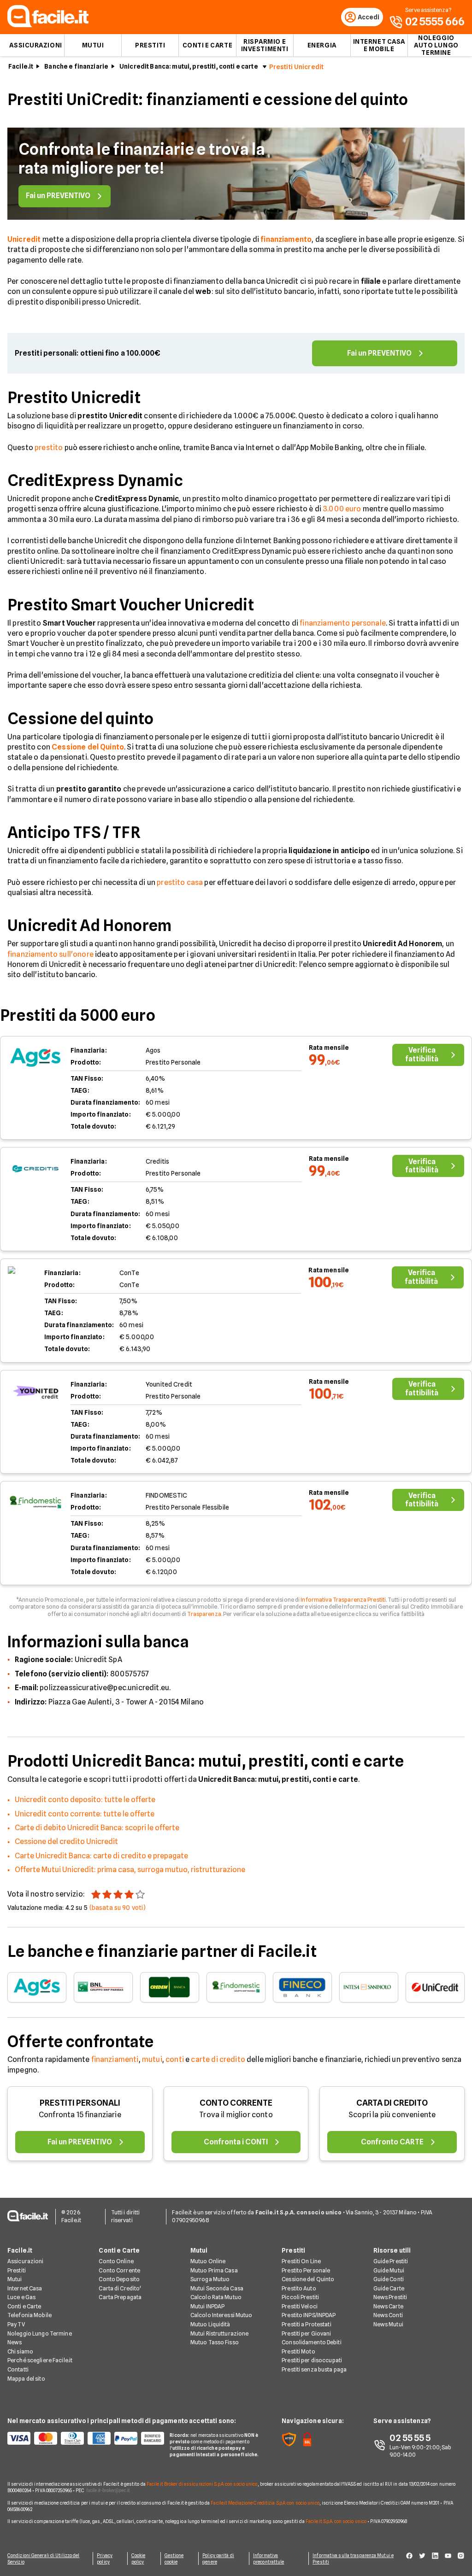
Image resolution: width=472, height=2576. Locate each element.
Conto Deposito (119, 2279)
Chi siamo (20, 2351)
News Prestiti (390, 2297)
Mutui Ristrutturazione (220, 2333)
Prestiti (150, 45)
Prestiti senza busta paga (314, 2369)
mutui (152, 2059)
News (15, 2342)
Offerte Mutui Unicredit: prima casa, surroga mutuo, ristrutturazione (130, 1870)
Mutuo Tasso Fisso (215, 2342)
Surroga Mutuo (210, 2279)
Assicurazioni (35, 45)
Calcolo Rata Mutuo (216, 2297)
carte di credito (218, 2059)
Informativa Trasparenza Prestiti (343, 1600)
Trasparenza (204, 1614)
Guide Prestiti (391, 2261)
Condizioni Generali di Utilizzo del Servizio (44, 2558)
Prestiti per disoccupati (312, 2360)
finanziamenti (115, 2059)
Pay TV (16, 2324)
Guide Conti (389, 2279)
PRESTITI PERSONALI (80, 2103)
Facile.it (21, 66)
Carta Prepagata (120, 2297)
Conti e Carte (207, 45)
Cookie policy (139, 2558)
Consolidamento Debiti (312, 2342)
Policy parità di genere (218, 2558)
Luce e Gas (21, 2297)
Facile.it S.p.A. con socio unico (336, 2521)
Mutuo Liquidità (210, 2324)
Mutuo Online (208, 2261)
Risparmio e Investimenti (265, 45)
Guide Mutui (389, 2270)
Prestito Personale (306, 2270)
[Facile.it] (48, 25)
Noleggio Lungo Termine (40, 2333)
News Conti (388, 2315)
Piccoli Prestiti (300, 2297)
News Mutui (388, 2324)
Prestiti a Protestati (307, 2324)
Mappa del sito (26, 2379)
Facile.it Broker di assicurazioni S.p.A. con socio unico (202, 2484)
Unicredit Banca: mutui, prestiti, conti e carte (189, 66)
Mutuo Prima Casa (214, 2270)
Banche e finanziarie (76, 66)
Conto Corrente (119, 2270)
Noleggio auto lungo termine (436, 45)
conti (175, 2059)
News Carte (388, 2306)
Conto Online (116, 2261)
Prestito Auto (299, 2288)
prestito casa (180, 882)
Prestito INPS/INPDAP (309, 2315)
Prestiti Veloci (300, 2306)
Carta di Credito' (120, 2288)
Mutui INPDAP (207, 2306)
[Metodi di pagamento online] (83, 2438)
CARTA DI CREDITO (392, 2103)
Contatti (18, 2369)
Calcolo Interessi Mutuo (221, 2315)
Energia (322, 45)
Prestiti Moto (298, 2351)
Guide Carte (389, 2288)
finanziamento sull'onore (50, 954)
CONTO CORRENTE (236, 2103)
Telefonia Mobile (29, 2315)
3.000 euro (342, 509)
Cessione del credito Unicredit (66, 1841)
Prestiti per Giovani (306, 2333)
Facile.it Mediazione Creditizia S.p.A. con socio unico (265, 2503)
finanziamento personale (343, 623)
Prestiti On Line (301, 2261)
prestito (49, 448)
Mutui (93, 45)
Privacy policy (105, 2558)
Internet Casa (25, 2288)
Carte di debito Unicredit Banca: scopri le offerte (97, 1828)
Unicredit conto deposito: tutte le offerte (85, 1800)
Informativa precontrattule (268, 2558)
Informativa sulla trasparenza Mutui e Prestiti (353, 2558)
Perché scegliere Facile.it (40, 2360)
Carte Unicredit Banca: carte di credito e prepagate (101, 1856)
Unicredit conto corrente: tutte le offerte (85, 1814)
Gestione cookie (174, 2558)
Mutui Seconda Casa (217, 2288)
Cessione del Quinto (308, 2279)
